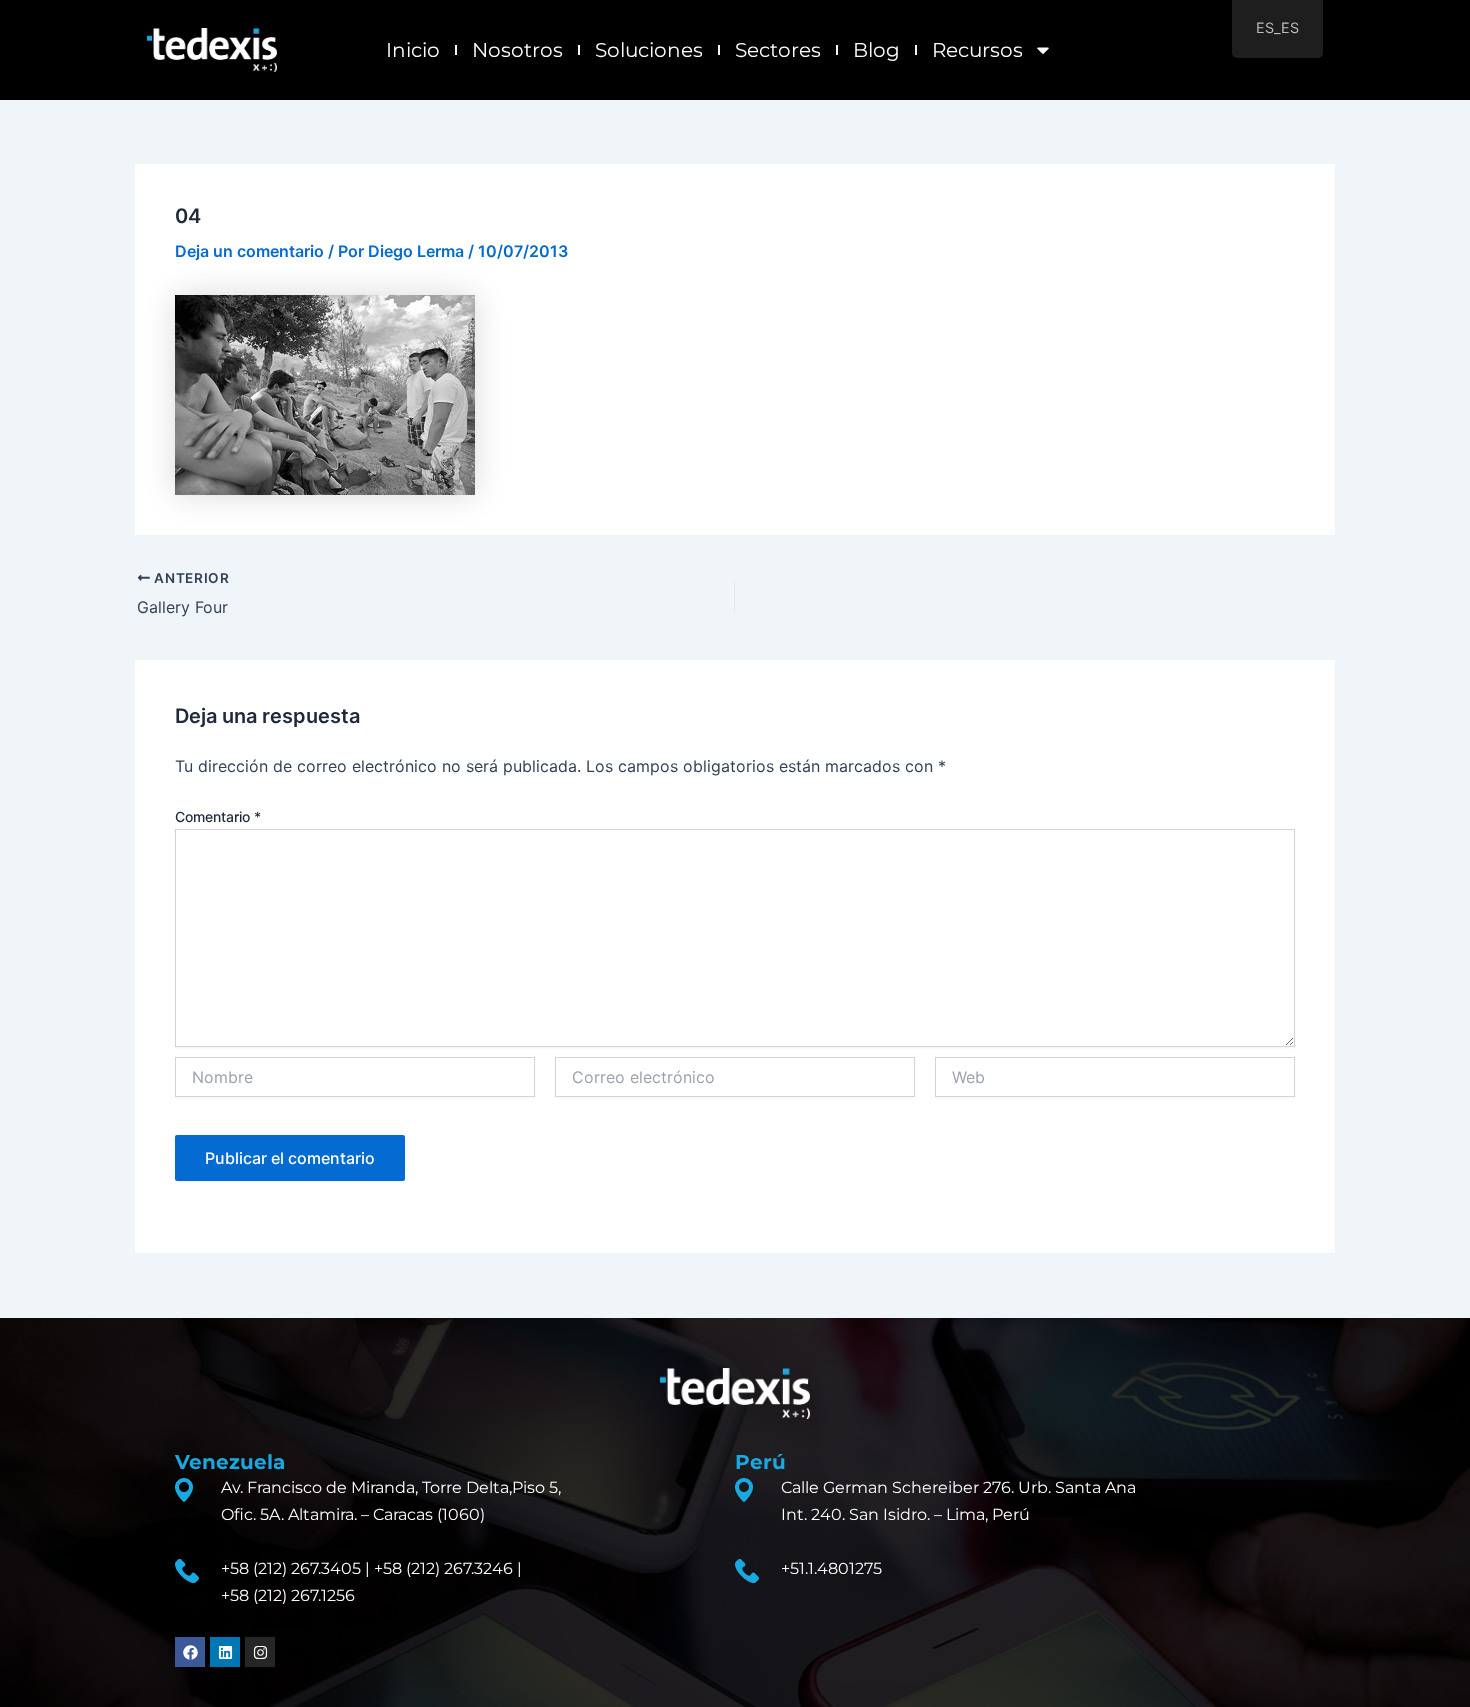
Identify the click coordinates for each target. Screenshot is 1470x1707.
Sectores (778, 50)
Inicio (413, 50)
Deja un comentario (249, 251)
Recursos (977, 50)
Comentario (218, 816)
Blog (876, 50)
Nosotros (517, 50)
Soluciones (649, 50)
